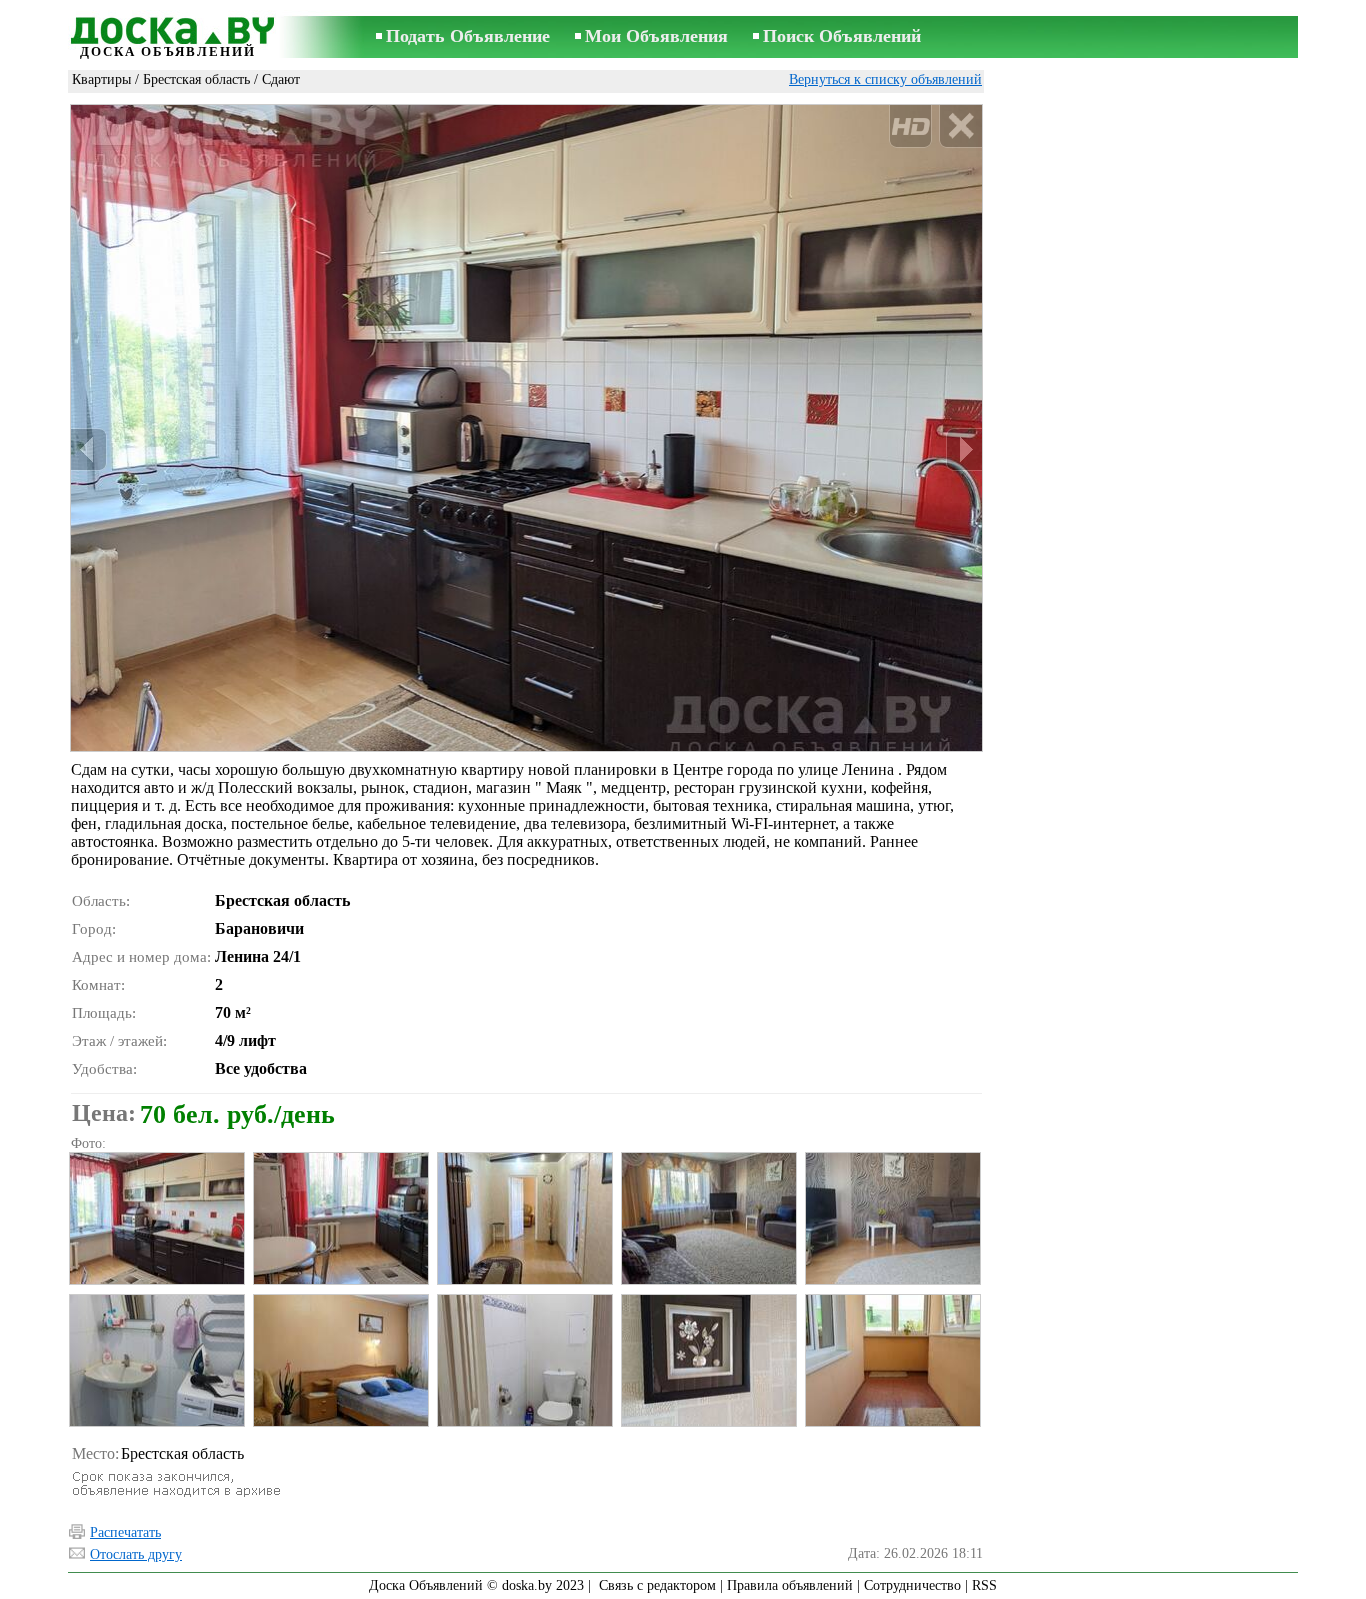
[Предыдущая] (89, 449)
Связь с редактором (657, 1585)
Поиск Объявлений (842, 36)
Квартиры (101, 79)
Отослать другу (136, 1554)
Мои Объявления (656, 36)
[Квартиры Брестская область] (156, 1218)
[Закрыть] (960, 126)
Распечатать (125, 1532)
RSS (984, 1585)
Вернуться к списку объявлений (885, 79)
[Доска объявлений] (168, 27)
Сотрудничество (912, 1585)
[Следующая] (964, 449)
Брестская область (196, 79)
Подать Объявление (468, 36)
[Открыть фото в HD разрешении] (526, 428)
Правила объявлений (790, 1585)
